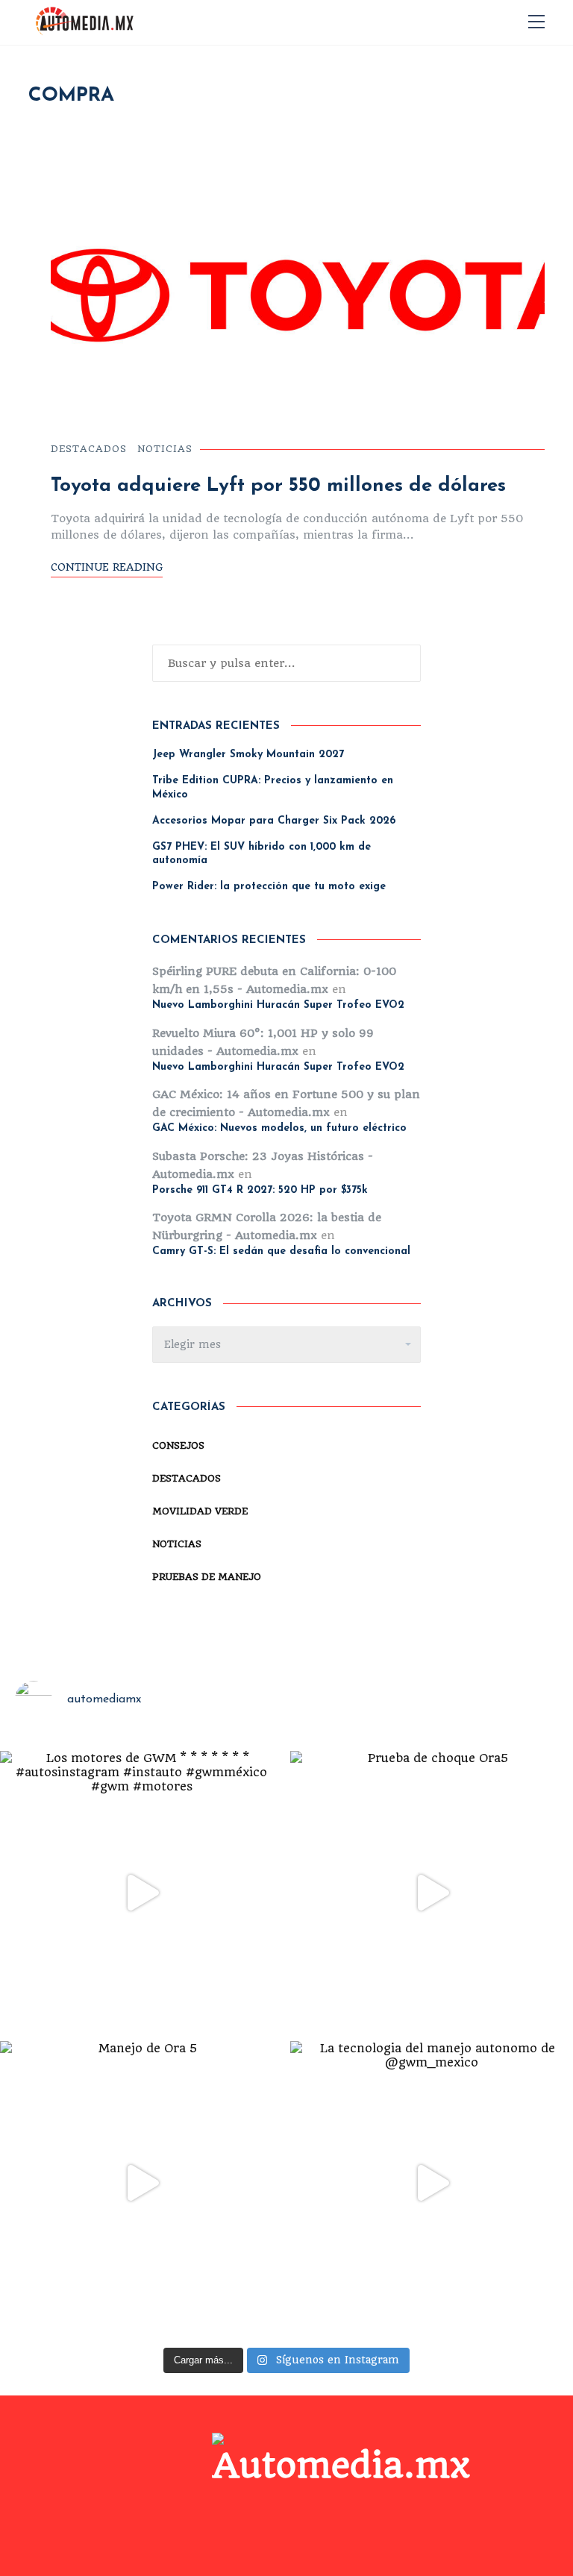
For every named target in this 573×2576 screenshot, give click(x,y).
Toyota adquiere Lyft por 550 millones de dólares (278, 486)
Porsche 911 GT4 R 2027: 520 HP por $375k (260, 1190)
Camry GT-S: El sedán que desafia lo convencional (281, 1251)
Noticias (165, 449)
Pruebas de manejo (207, 1577)
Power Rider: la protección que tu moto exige (269, 887)
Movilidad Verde (200, 1511)
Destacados (89, 449)
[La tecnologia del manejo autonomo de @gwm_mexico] (432, 2182)
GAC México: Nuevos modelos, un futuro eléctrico (279, 1128)
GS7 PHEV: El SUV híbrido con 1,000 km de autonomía (262, 854)
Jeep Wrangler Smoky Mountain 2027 (248, 755)
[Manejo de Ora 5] (141, 2182)
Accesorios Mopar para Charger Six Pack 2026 (274, 821)
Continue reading (107, 567)
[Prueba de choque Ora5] (432, 1892)
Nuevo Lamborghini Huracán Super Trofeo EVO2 (278, 1005)
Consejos (178, 1445)
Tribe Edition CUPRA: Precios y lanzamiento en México (273, 787)
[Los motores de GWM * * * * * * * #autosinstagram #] (141, 1892)
